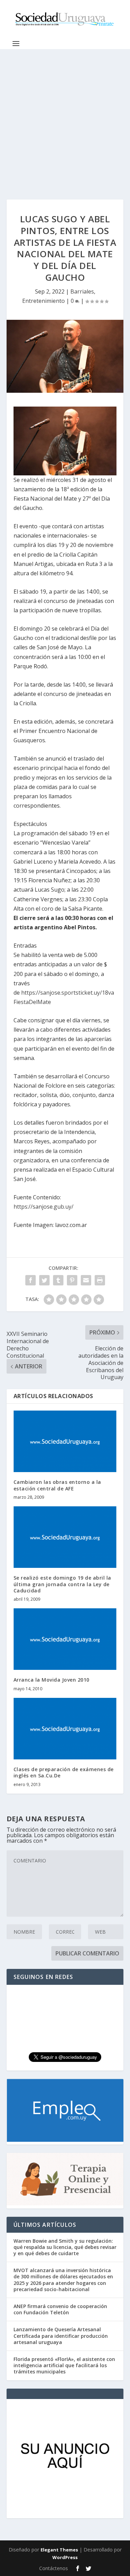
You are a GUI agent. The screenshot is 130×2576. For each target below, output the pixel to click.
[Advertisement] (65, 117)
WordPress (65, 2557)
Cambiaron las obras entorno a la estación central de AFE (57, 1485)
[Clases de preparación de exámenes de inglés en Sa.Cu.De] (65, 1729)
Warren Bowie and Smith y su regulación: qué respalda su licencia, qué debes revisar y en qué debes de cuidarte (65, 2247)
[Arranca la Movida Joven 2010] (65, 1639)
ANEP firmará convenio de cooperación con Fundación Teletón (60, 2309)
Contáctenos (54, 2568)
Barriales (82, 291)
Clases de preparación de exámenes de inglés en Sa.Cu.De (64, 1772)
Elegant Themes (59, 2550)
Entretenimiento (44, 301)
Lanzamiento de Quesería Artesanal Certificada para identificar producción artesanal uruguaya (61, 2336)
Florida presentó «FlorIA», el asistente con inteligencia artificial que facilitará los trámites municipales (64, 2365)
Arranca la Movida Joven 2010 (51, 1680)
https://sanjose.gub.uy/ (44, 1207)
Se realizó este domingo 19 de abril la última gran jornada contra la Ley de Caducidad (62, 1584)
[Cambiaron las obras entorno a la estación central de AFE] (65, 1442)
